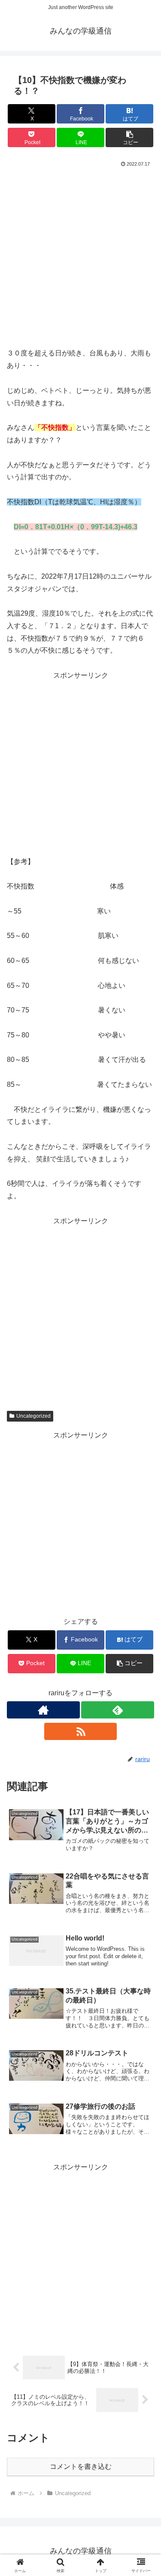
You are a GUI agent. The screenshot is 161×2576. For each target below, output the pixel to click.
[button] (129, 137)
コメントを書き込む (81, 2466)
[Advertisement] (80, 255)
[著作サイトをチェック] (43, 1710)
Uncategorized (33, 1416)
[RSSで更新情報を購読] (81, 1731)
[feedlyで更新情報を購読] (118, 1710)
